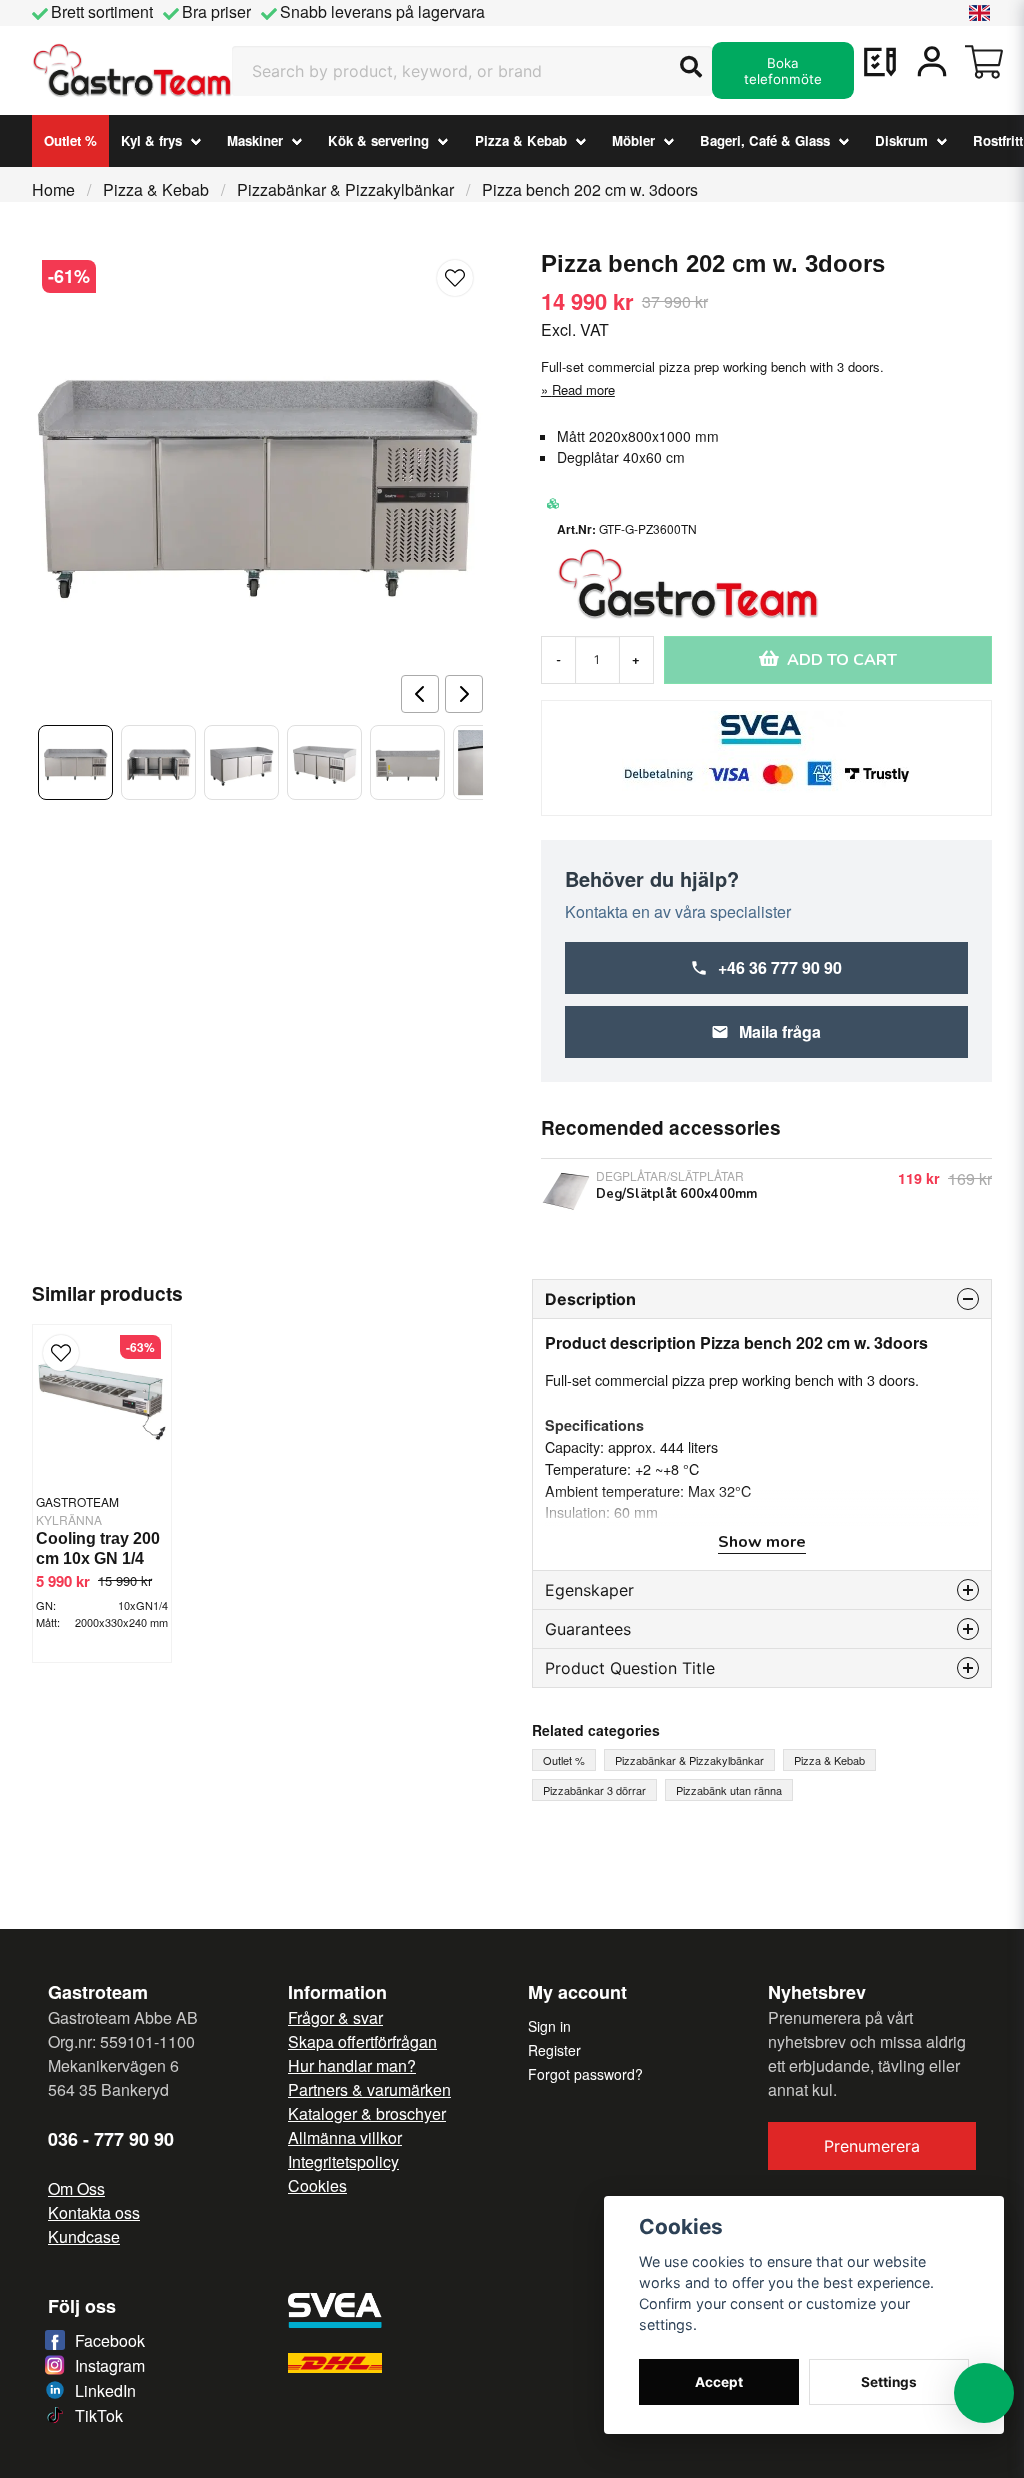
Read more (583, 389)
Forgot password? (585, 2074)
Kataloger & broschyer (367, 2113)
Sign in (549, 2026)
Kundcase (84, 2236)
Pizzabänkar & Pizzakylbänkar (345, 189)
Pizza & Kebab (521, 140)
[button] (980, 13)
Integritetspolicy (343, 2161)
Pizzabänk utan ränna (729, 1790)
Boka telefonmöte (783, 71)
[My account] (932, 62)
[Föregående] (420, 694)
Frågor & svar (335, 2017)
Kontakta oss (94, 2212)
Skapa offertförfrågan (362, 2041)
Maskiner (255, 140)
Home (53, 189)
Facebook (110, 2340)
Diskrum (901, 140)
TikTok (99, 2415)
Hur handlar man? (352, 2065)
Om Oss (76, 2188)
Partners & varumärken (369, 2089)
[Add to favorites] (880, 62)
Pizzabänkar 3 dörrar (594, 1790)
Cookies (317, 2185)
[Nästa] (464, 694)
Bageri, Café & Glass (765, 140)
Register (554, 2050)
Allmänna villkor (345, 2137)
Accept (719, 2382)
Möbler (633, 140)
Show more (762, 1542)
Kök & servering (378, 140)
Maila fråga (780, 1031)
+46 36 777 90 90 (780, 967)
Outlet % (70, 140)
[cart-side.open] (984, 62)
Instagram (110, 2365)
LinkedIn (105, 2390)
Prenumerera (872, 2146)
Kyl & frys (151, 140)
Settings (889, 2382)
